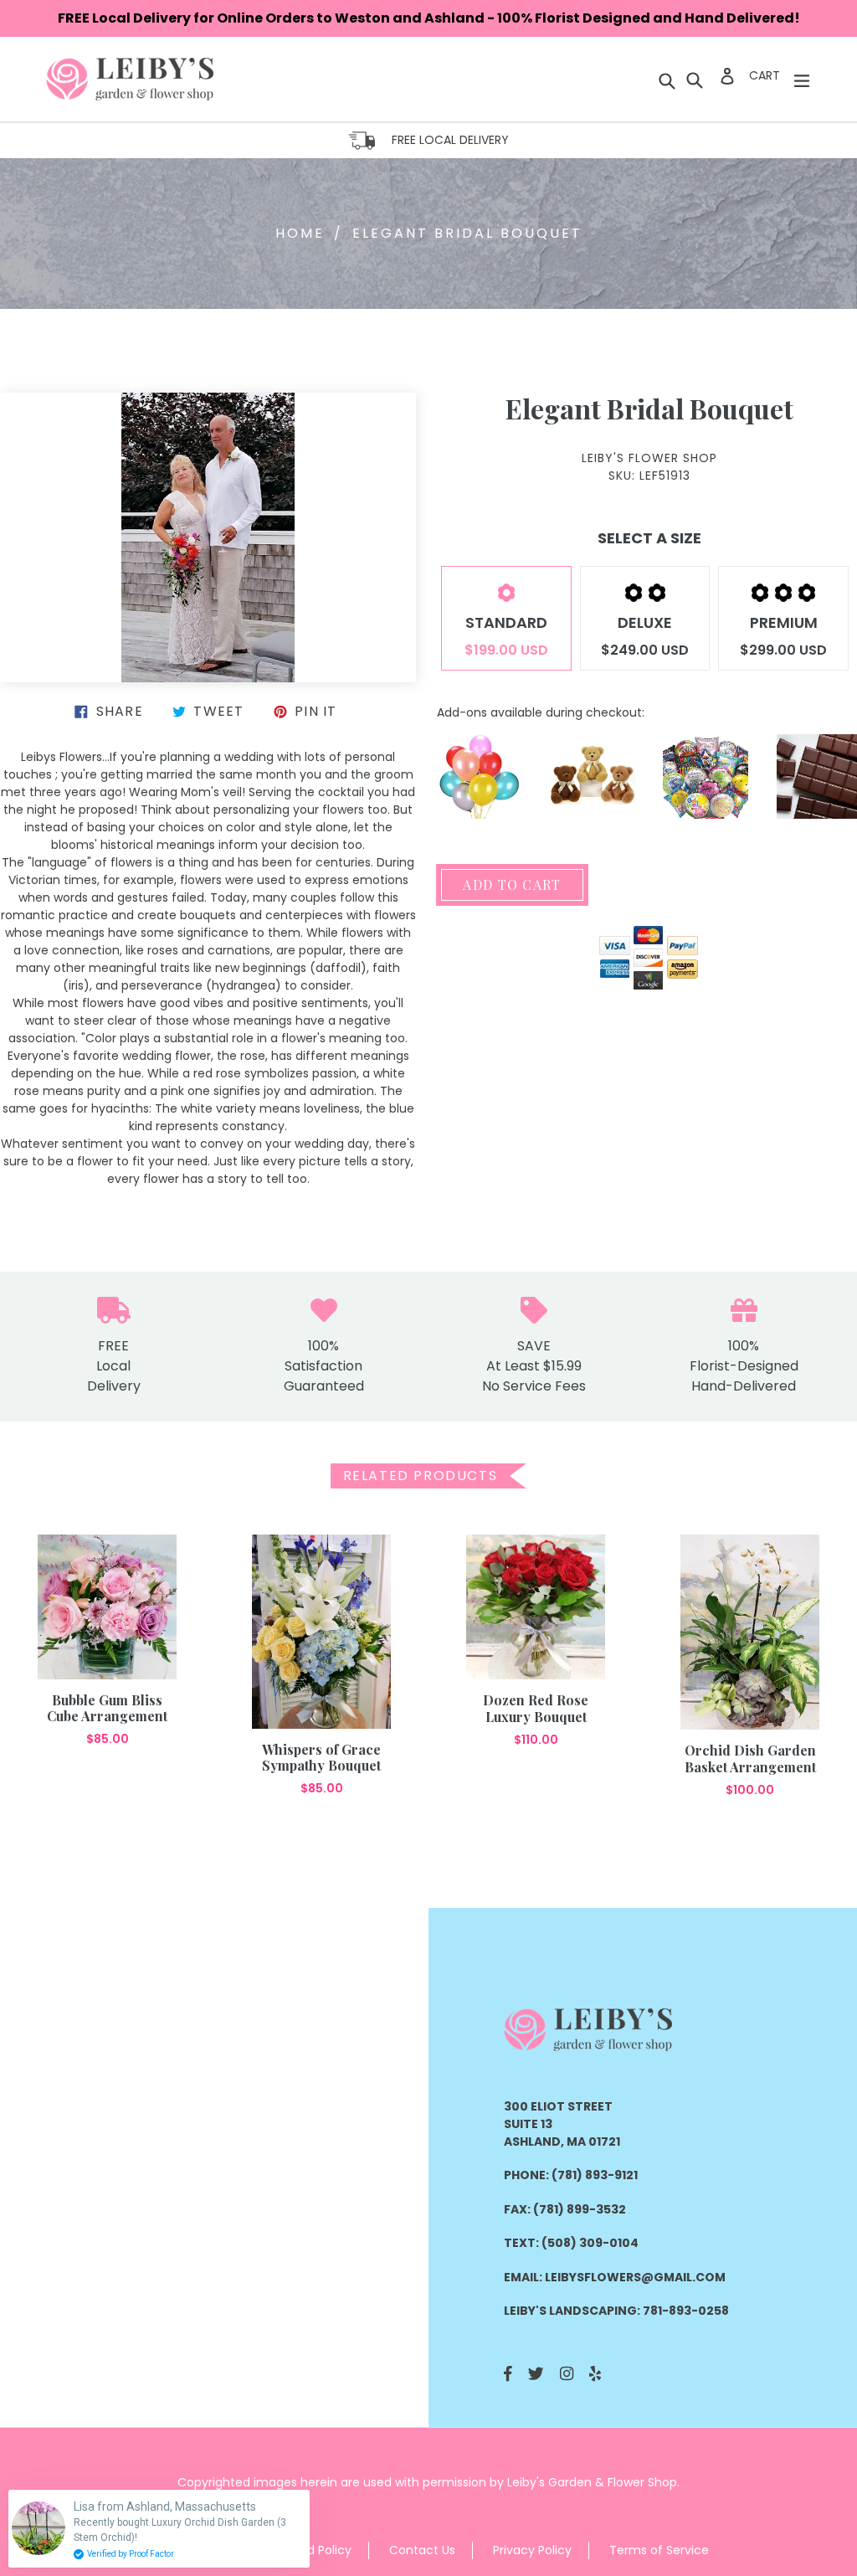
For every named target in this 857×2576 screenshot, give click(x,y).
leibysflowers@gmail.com (635, 2277)
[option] (107, 1641)
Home (300, 233)
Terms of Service (659, 2550)
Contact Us (422, 2550)
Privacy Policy (532, 2550)
